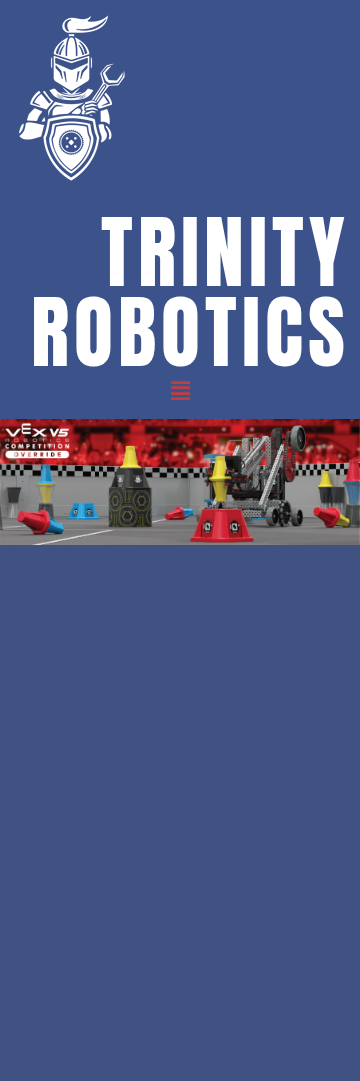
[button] (180, 390)
